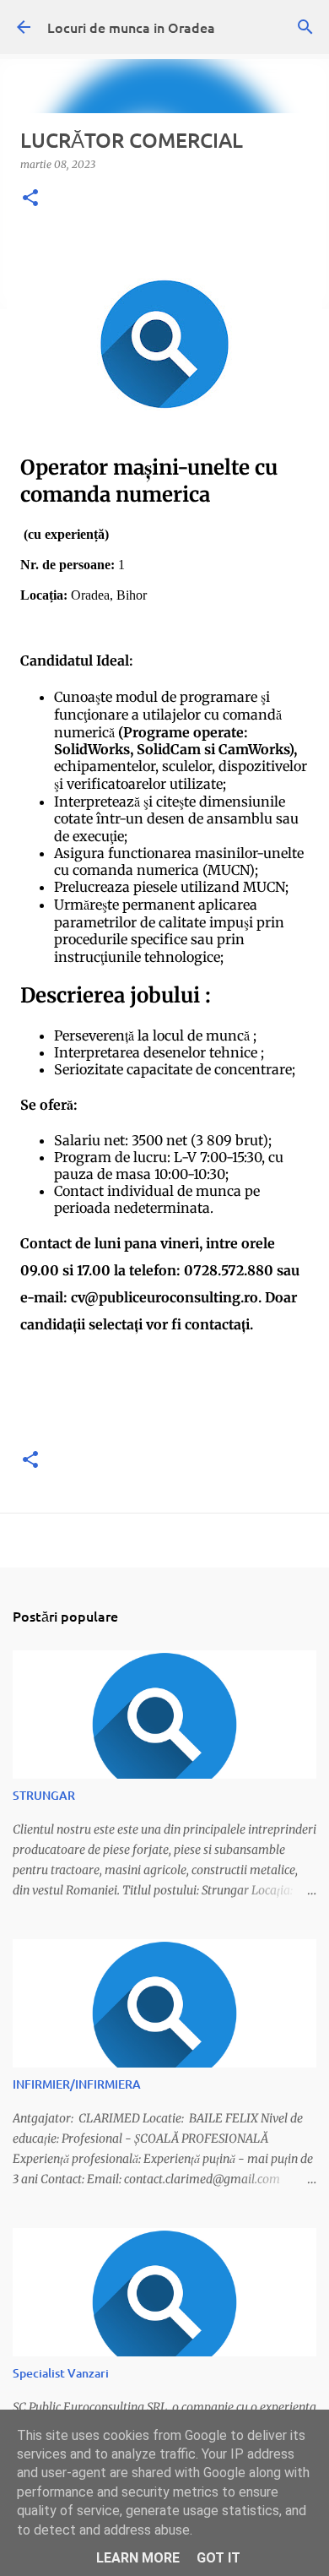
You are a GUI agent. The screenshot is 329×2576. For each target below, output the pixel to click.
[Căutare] (305, 27)
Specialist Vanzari (61, 2373)
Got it (218, 2558)
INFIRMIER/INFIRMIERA (77, 2084)
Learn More (138, 2558)
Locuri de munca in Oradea (131, 27)
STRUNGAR (44, 1795)
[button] (30, 199)
